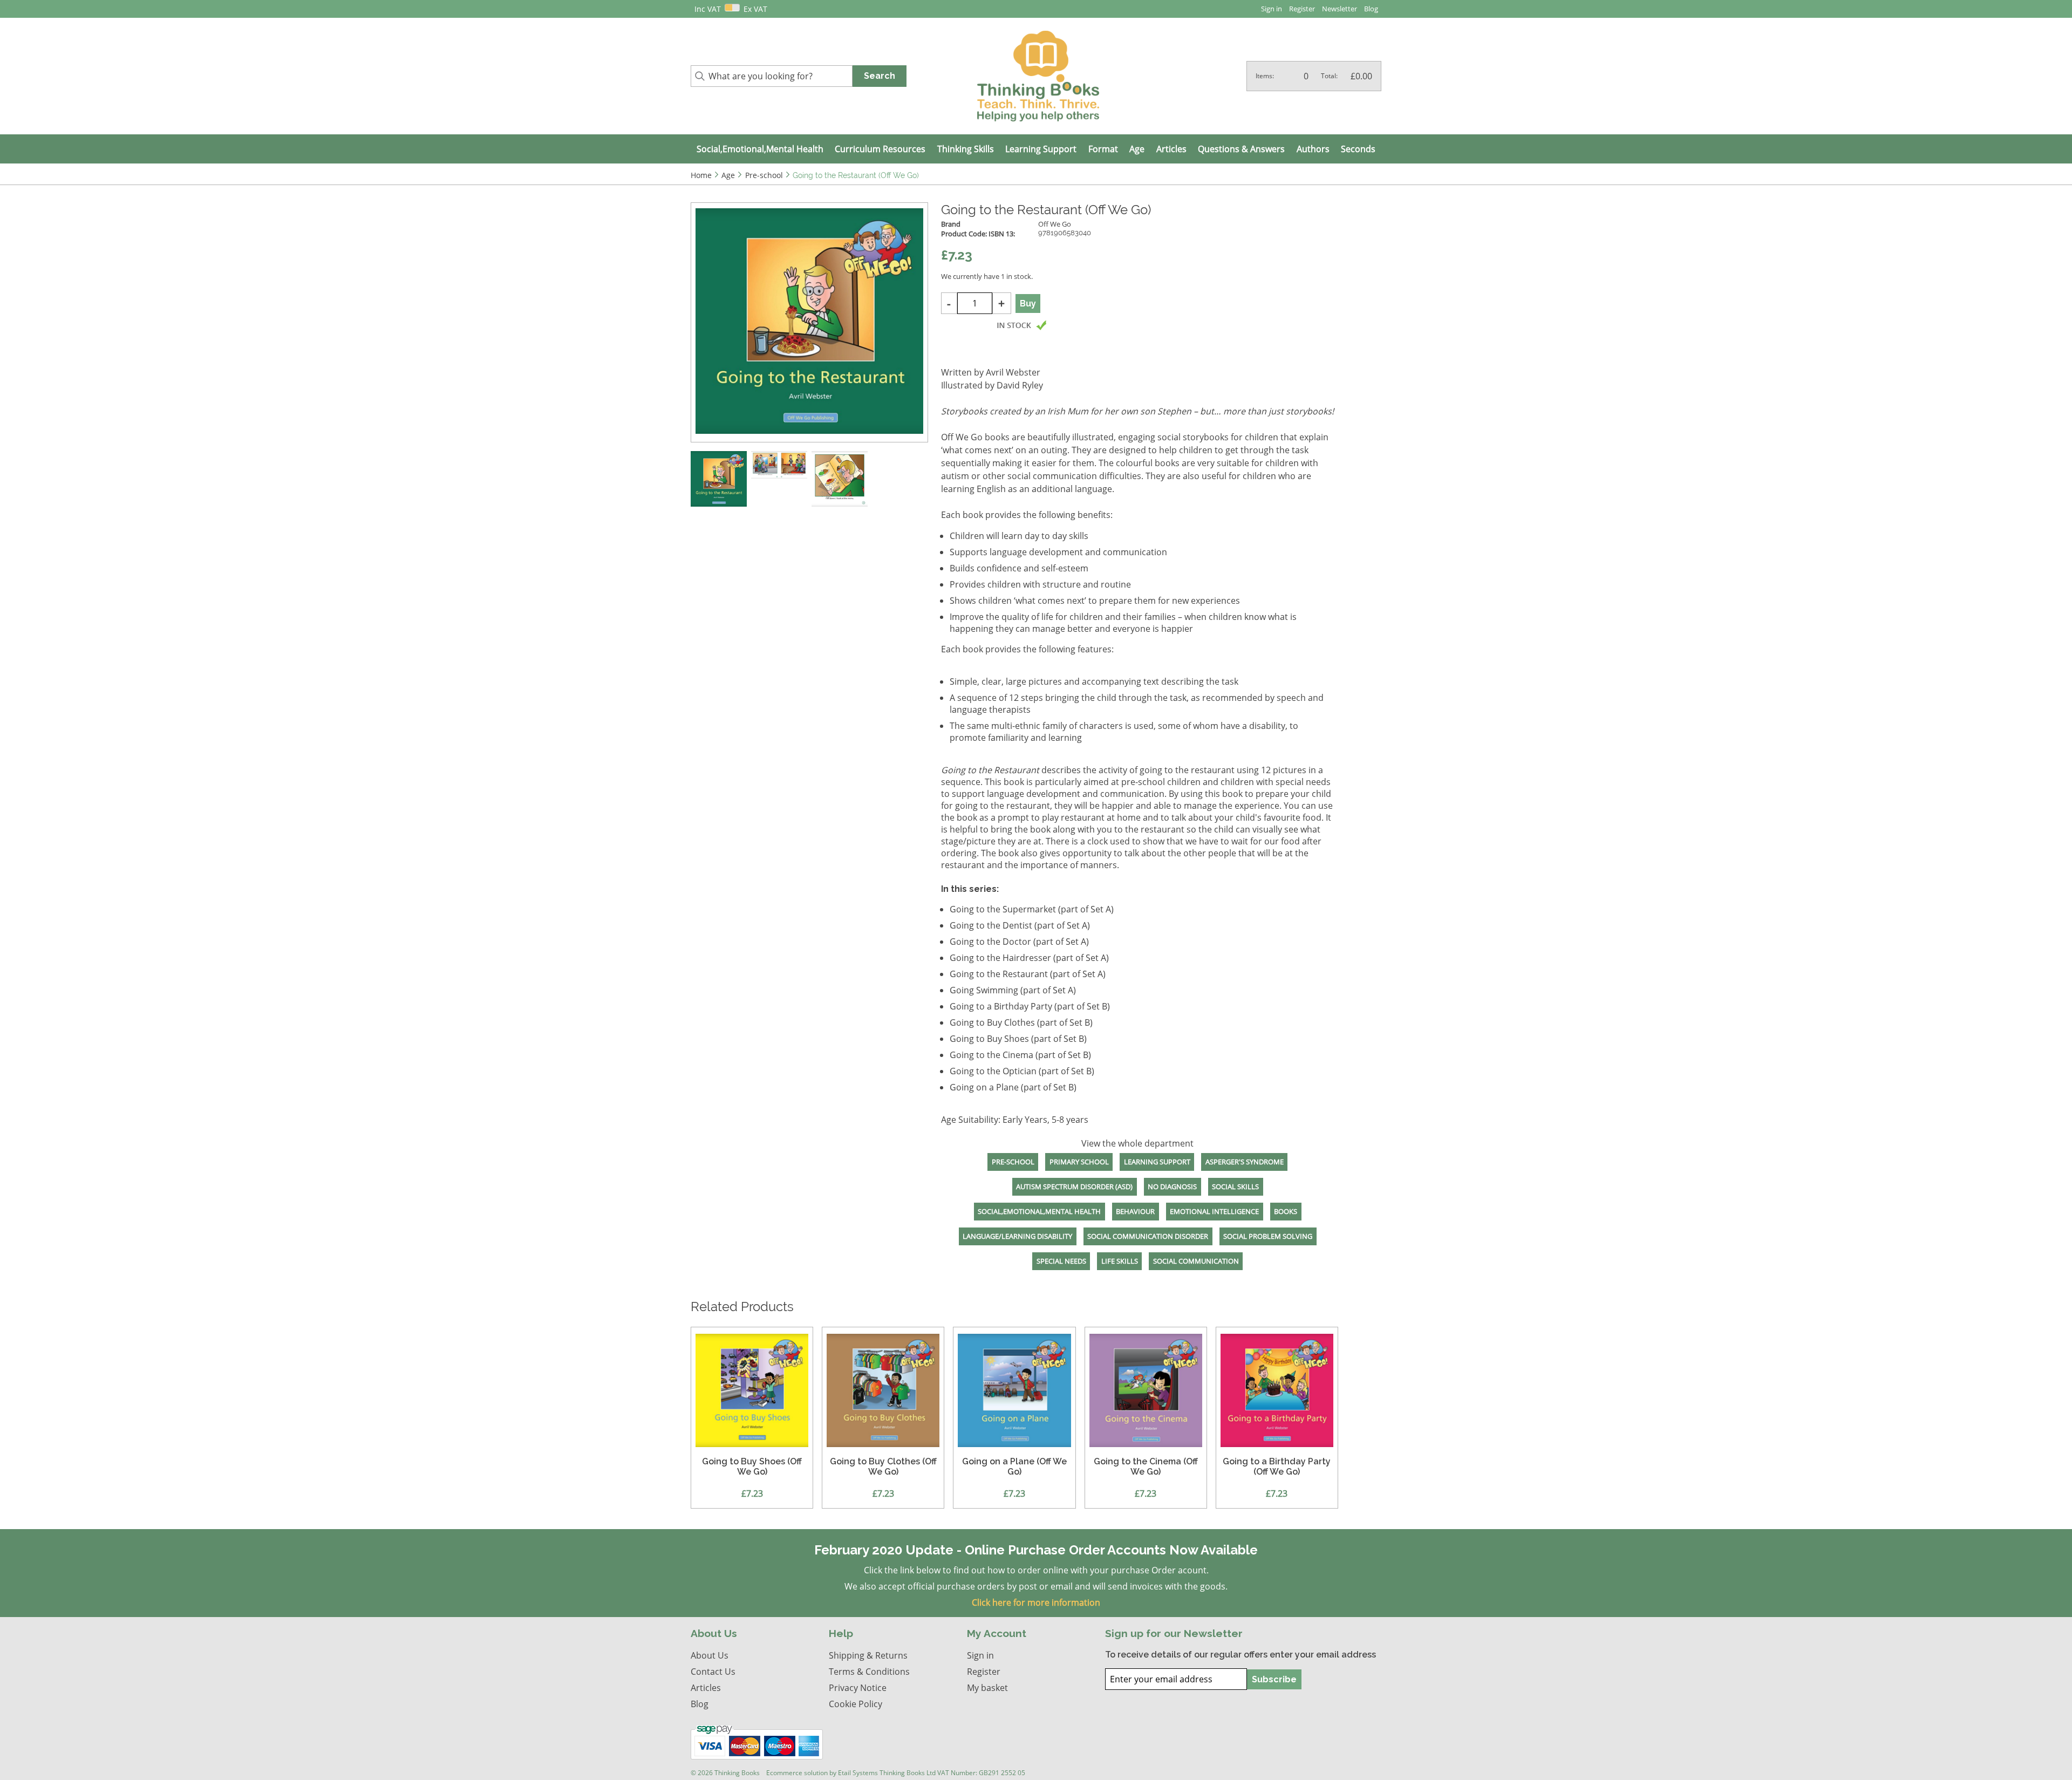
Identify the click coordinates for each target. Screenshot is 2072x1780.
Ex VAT (755, 9)
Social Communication (1196, 1261)
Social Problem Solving (1268, 1236)
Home (701, 175)
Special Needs (1061, 1261)
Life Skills (1120, 1261)
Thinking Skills (966, 149)
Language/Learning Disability (1017, 1236)
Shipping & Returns (868, 1655)
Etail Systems (858, 1773)
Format (1103, 149)
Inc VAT (708, 9)
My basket (987, 1688)
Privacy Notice (858, 1688)
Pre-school (1013, 1162)
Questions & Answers (1241, 149)
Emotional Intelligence (1214, 1211)
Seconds (1358, 149)
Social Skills (1235, 1186)
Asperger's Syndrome (1245, 1162)
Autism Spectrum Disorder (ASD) (1074, 1186)
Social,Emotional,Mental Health (760, 149)
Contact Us (713, 1672)
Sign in (1272, 9)
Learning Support (1041, 149)
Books (1286, 1211)
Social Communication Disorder (1148, 1236)
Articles (1171, 149)
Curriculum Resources (880, 149)
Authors (1313, 149)
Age (1137, 149)
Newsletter (1340, 9)
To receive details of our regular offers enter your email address (1241, 1655)
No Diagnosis (1172, 1186)
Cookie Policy (856, 1704)
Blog (1371, 9)
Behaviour (1135, 1211)
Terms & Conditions (869, 1672)
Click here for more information (1036, 1602)
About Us (710, 1655)
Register (1302, 9)
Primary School (1079, 1162)
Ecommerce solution (797, 1773)
